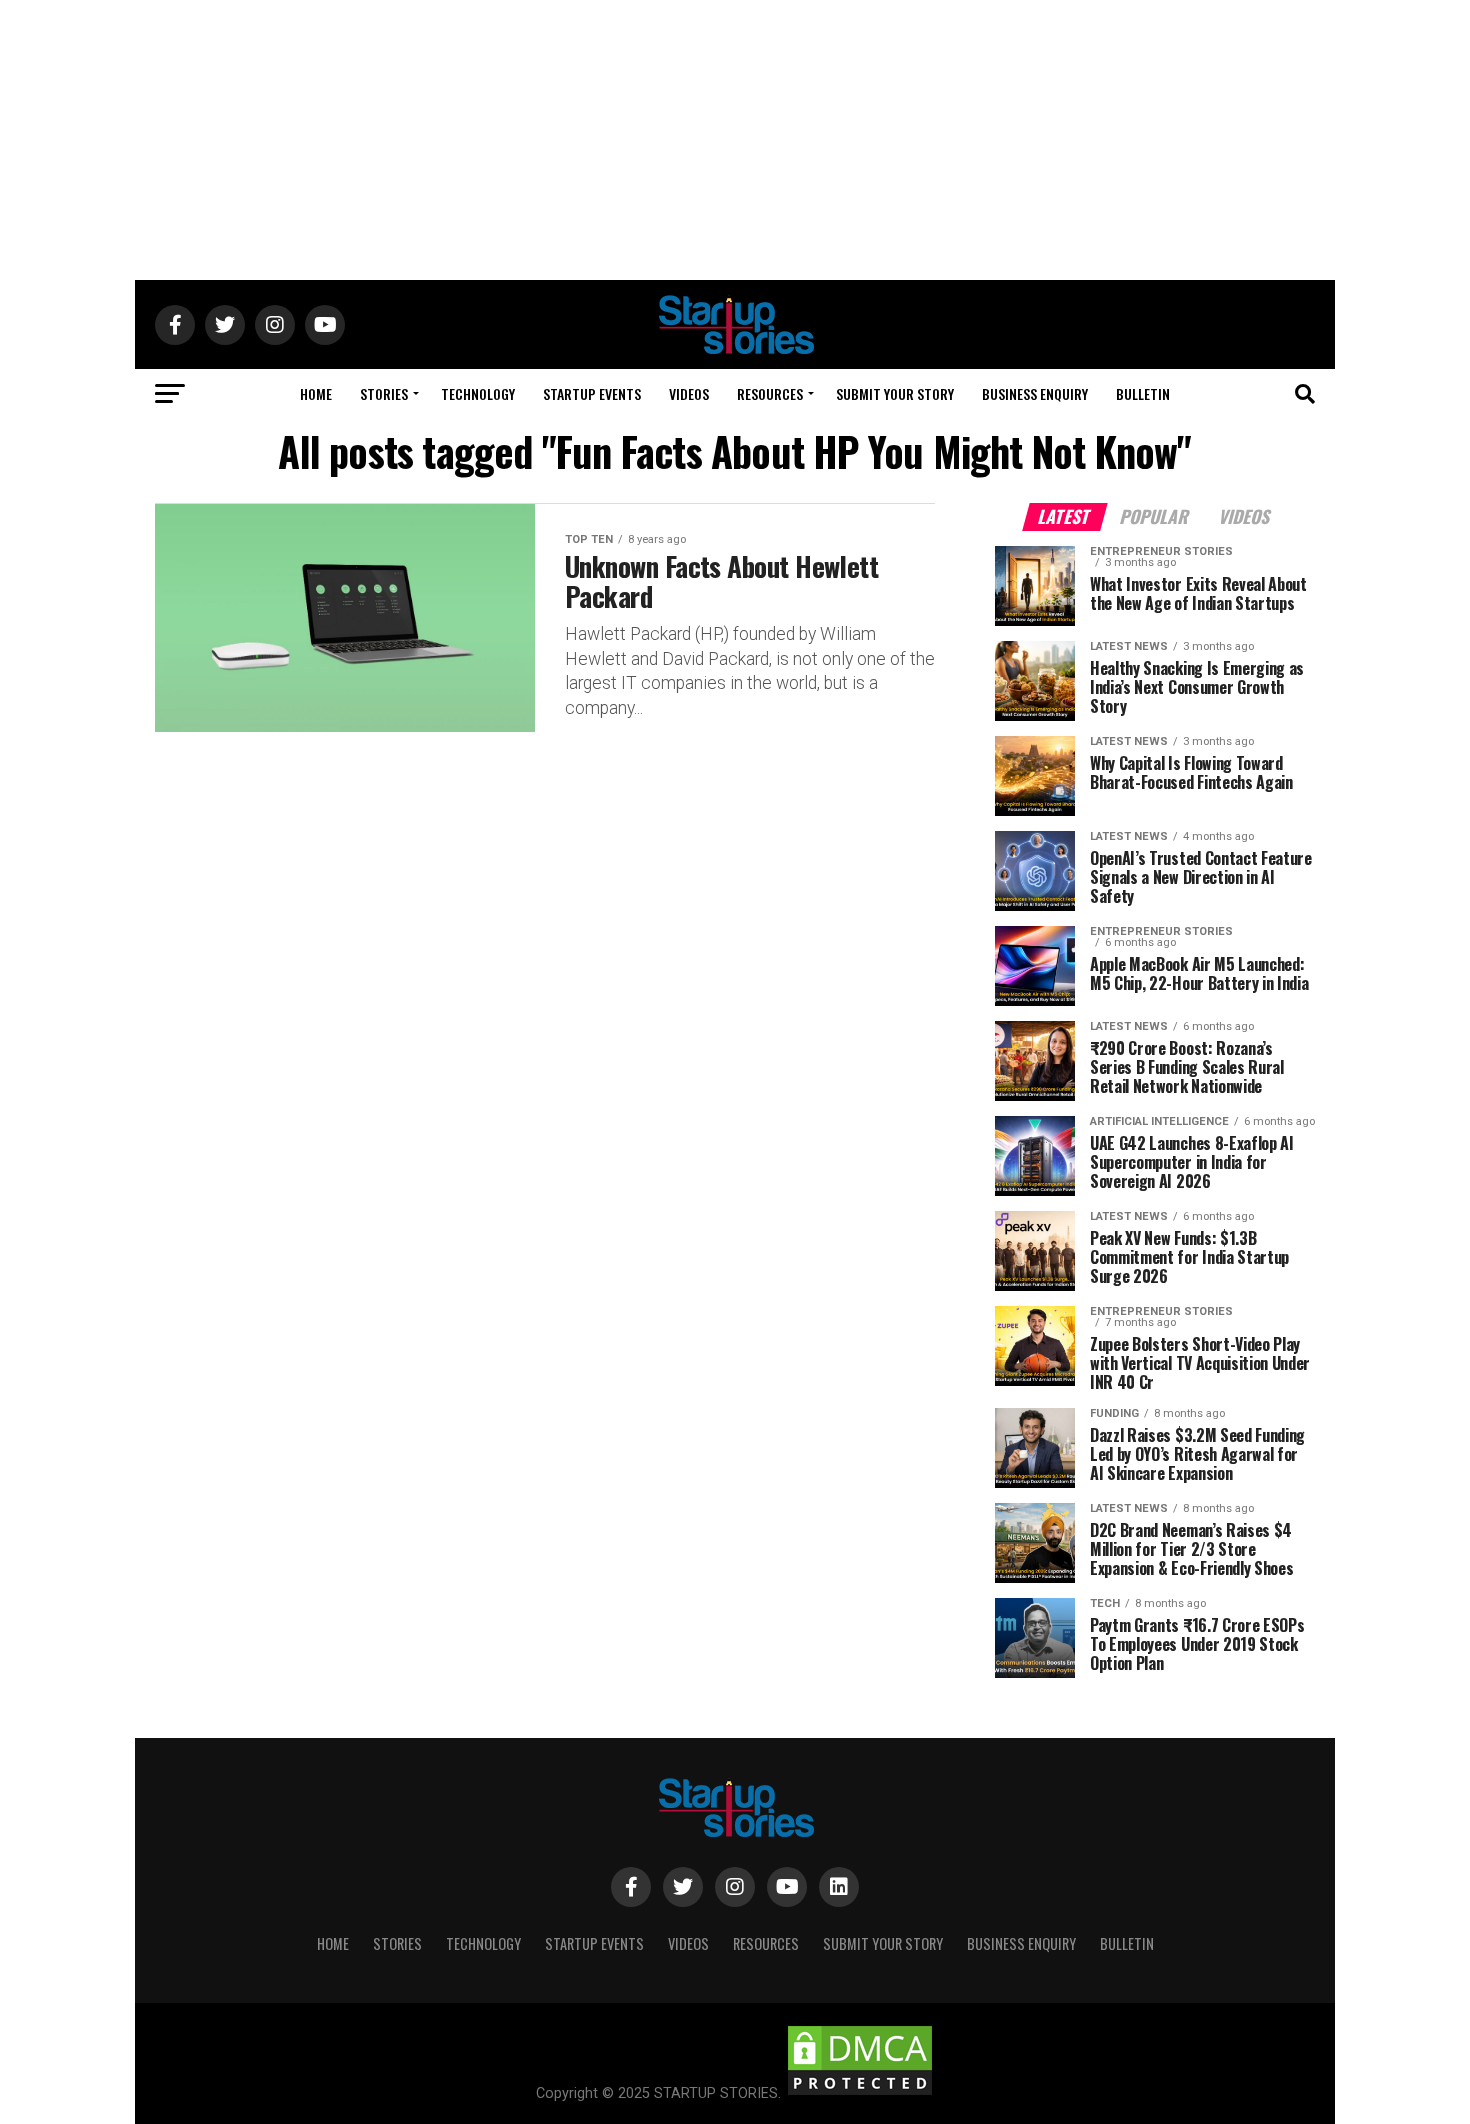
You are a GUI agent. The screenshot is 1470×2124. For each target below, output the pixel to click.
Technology (478, 393)
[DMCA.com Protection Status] (860, 2093)
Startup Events (592, 393)
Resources (770, 393)
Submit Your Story (895, 393)
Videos (689, 393)
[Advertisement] (735, 140)
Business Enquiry (1035, 393)
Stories (384, 393)
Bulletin (1143, 393)
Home (316, 393)
